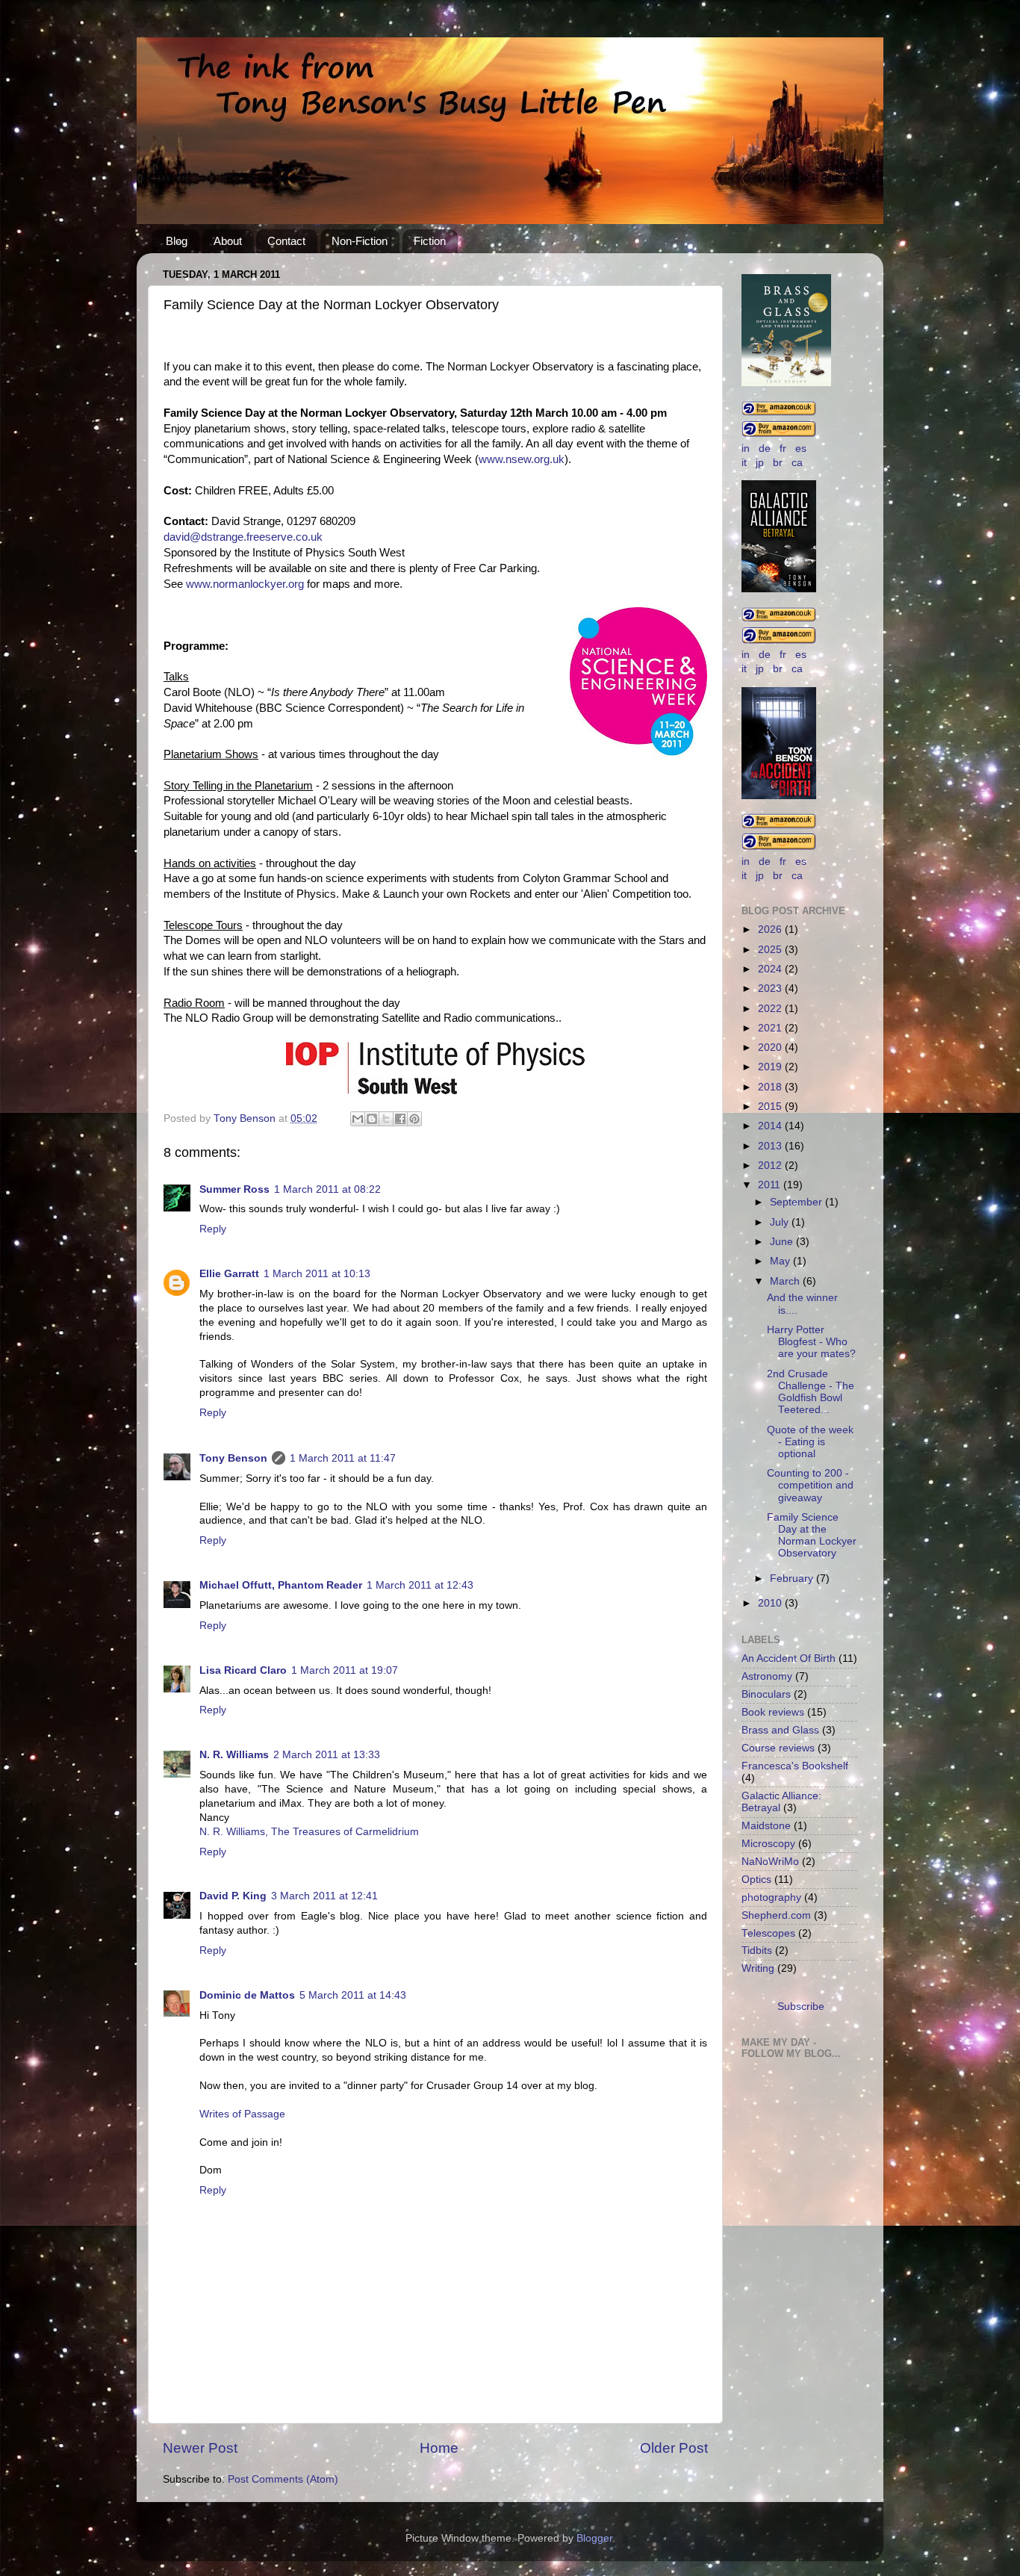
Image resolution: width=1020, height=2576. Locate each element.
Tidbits (757, 1950)
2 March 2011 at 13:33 (327, 1755)
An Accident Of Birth (789, 1658)
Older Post (674, 2448)
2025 (771, 950)
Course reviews (778, 1748)
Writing (758, 1968)
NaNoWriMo (770, 1862)
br (778, 463)
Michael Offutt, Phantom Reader (281, 1585)
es (801, 449)
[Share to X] (386, 1119)
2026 (771, 929)
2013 (771, 1146)
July (781, 1222)
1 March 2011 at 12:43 (420, 1585)
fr (783, 449)
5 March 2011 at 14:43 (353, 1995)
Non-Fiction (360, 241)
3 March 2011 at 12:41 (324, 1896)
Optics (756, 1880)
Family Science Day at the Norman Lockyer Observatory (812, 1536)
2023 (771, 988)
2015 (771, 1107)
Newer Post (200, 2448)
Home (439, 2448)
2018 (771, 1087)
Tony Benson (233, 1458)
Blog (177, 241)
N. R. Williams (234, 1755)
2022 (771, 1009)
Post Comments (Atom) (283, 2479)
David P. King (233, 1896)
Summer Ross (234, 1189)
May (781, 1261)
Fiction (430, 241)
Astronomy (767, 1676)
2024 (771, 969)
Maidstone (766, 1826)
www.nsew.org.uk (522, 459)
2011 (771, 1185)
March (786, 1281)
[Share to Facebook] (400, 1119)
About (228, 241)
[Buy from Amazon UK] (779, 413)
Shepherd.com (776, 1915)
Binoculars (766, 1694)
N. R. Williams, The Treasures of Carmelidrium (309, 1832)
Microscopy (768, 1844)
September (797, 1202)
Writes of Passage (242, 2114)
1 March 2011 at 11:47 (343, 1458)
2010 (771, 1603)
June (783, 1242)
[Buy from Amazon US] (779, 434)
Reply (213, 1229)
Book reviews (773, 1712)
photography (771, 1897)
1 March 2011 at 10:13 (317, 1274)
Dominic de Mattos (247, 1995)
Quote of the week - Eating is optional (810, 1442)
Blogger (594, 2538)
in (746, 449)
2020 (771, 1048)
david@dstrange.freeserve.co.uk (243, 537)
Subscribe (801, 2007)
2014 (771, 1126)
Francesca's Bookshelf (795, 1766)
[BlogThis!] (372, 1119)
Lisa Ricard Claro (243, 1670)
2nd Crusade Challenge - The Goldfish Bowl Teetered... (811, 1392)
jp (760, 463)
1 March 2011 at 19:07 (345, 1670)
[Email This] (358, 1119)
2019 (771, 1067)
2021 (771, 1028)
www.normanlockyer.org (245, 584)
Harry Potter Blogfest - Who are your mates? (811, 1342)
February (793, 1579)
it (744, 463)
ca (797, 463)
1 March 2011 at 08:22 (327, 1189)
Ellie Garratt (229, 1274)
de (765, 449)
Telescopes (768, 1933)
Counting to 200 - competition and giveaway (810, 1485)
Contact (286, 241)
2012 (771, 1166)
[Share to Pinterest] (414, 1119)
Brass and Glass (780, 1730)
